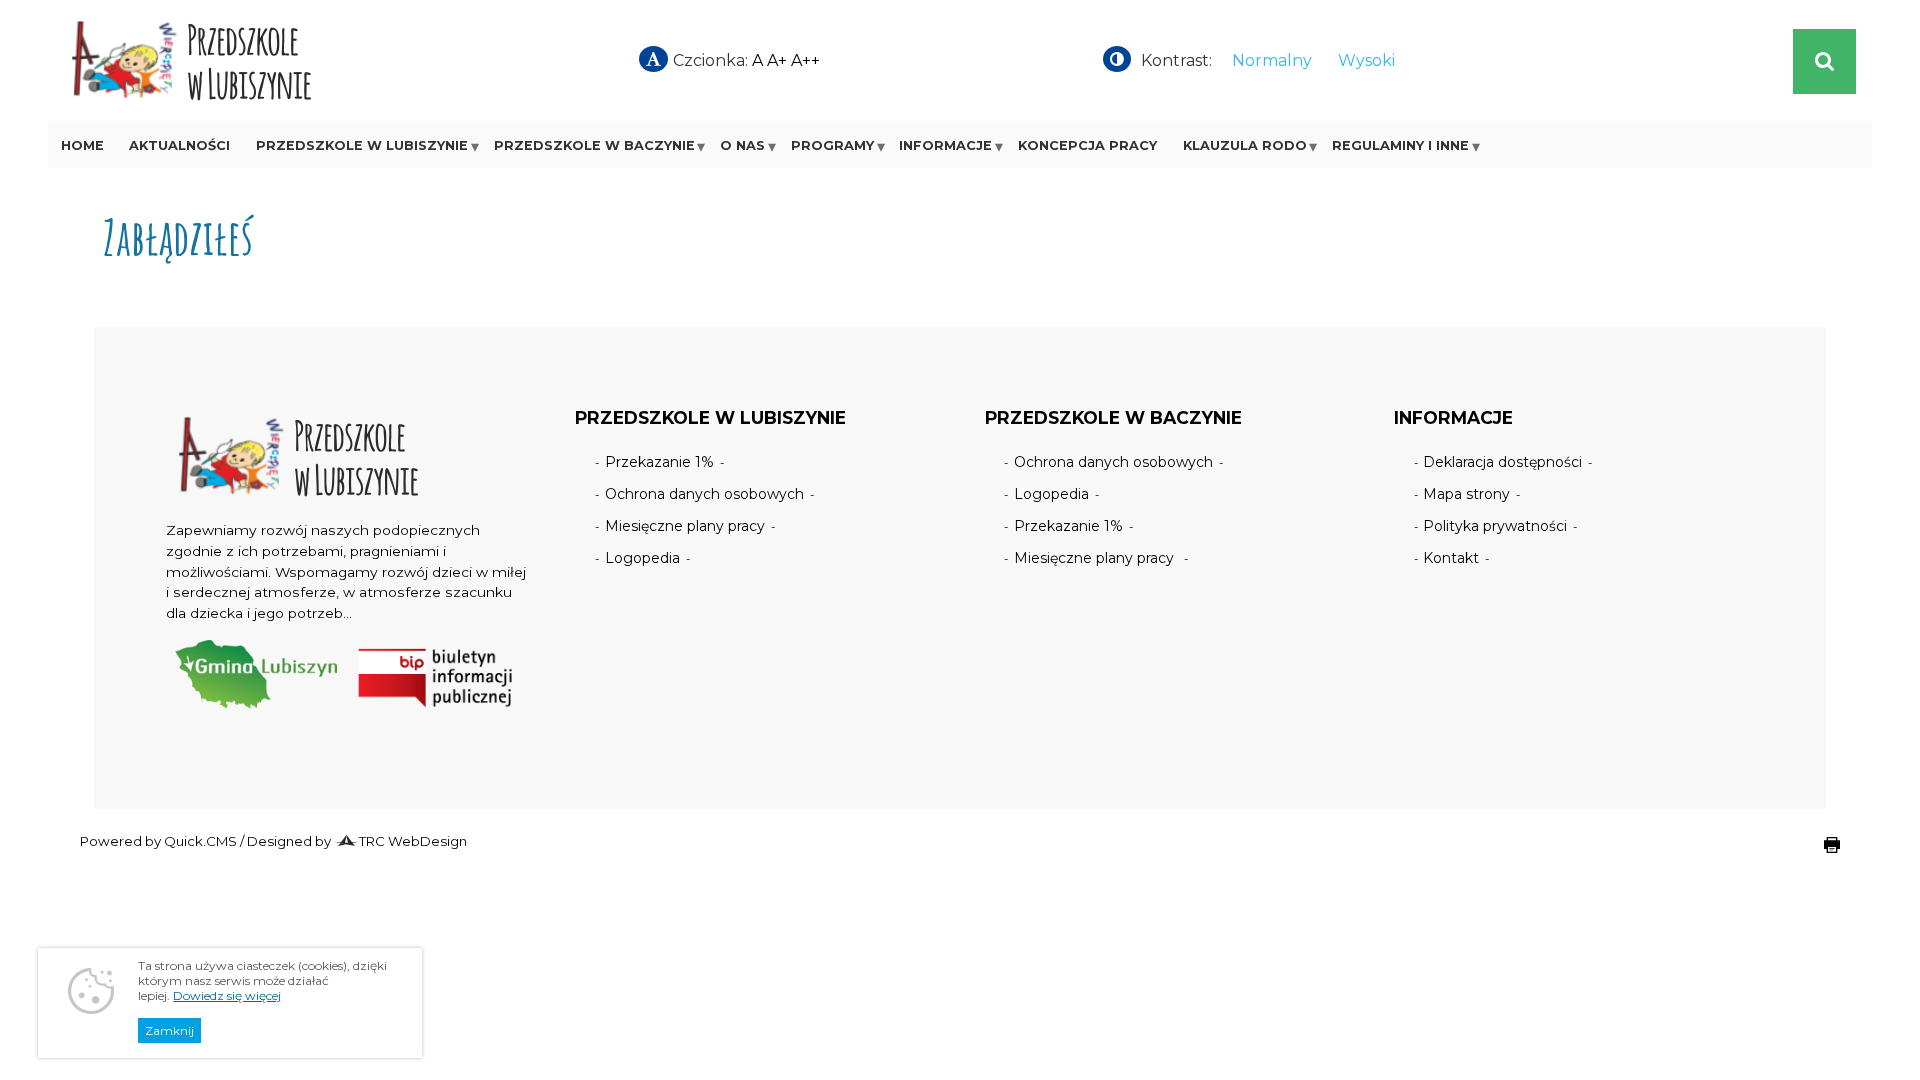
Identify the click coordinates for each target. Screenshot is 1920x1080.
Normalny (1272, 60)
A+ (777, 60)
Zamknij (169, 1030)
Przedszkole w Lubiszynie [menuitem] (362, 145)
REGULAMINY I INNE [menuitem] (1400, 145)
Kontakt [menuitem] (1451, 558)
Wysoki (1366, 60)
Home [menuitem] (82, 145)
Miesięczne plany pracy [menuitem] (685, 526)
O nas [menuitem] (742, 145)
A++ (805, 60)
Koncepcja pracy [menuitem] (1087, 145)
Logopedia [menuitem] (642, 558)
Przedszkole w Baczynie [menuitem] (594, 145)
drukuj (1816, 855)
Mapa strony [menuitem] (1466, 494)
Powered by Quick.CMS (158, 841)
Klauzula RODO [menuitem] (1245, 145)
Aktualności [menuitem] (179, 145)
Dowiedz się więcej (227, 995)
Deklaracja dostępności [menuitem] (1502, 462)
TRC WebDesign (413, 841)
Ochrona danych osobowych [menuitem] (704, 494)
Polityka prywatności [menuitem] (1495, 526)
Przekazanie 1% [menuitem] (659, 462)
